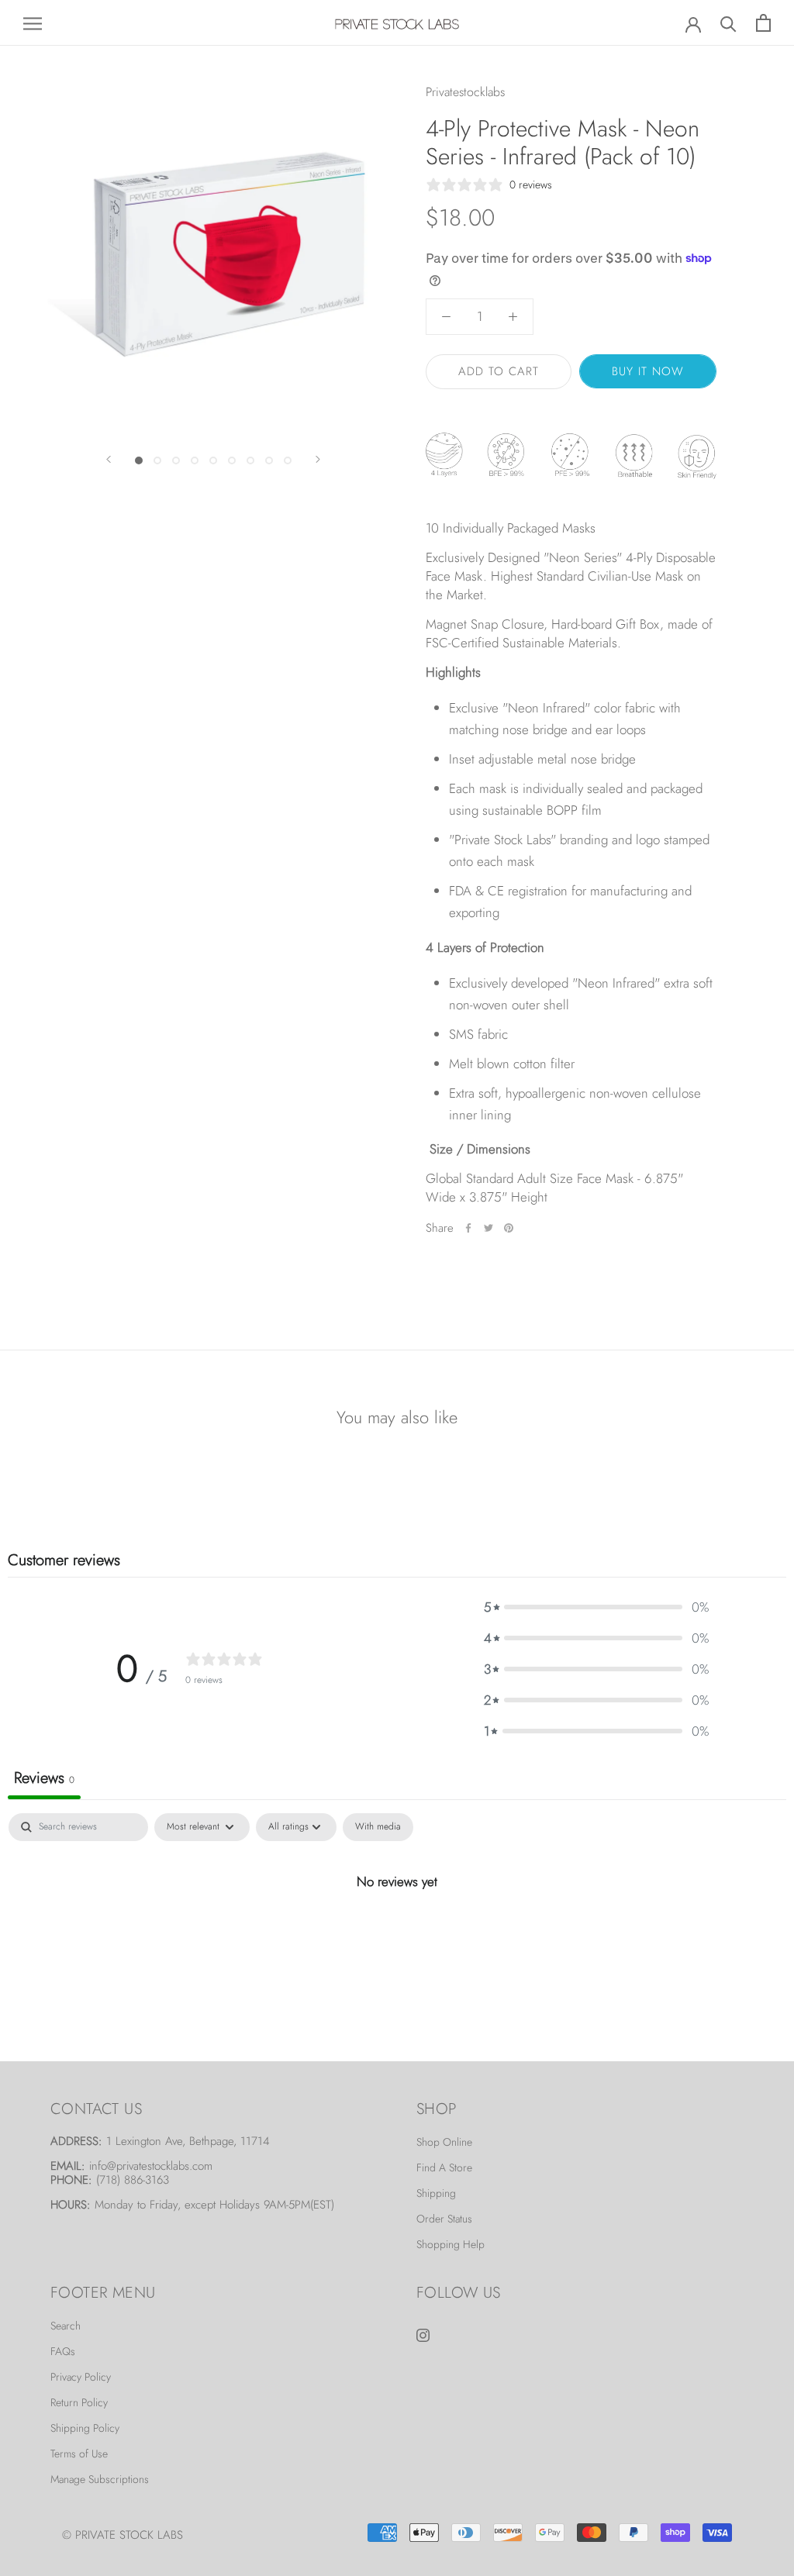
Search (66, 2326)
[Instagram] (423, 2333)
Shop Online (444, 2142)
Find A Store (444, 2167)
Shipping (436, 2193)
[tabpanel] (397, 1933)
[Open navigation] (33, 23)
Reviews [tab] (44, 1778)
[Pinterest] (509, 1228)
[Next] (318, 459)
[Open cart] (763, 23)
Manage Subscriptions (100, 2479)
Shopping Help (451, 2244)
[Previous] (109, 459)
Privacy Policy (81, 2377)
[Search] (728, 23)
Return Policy (79, 2402)
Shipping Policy (85, 2428)
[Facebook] (468, 1228)
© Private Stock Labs (123, 2535)
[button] (596, 1607)
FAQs (63, 2351)
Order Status (444, 2219)
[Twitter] (488, 1228)
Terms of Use (79, 2454)
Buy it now (648, 371)
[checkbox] (378, 1827)
